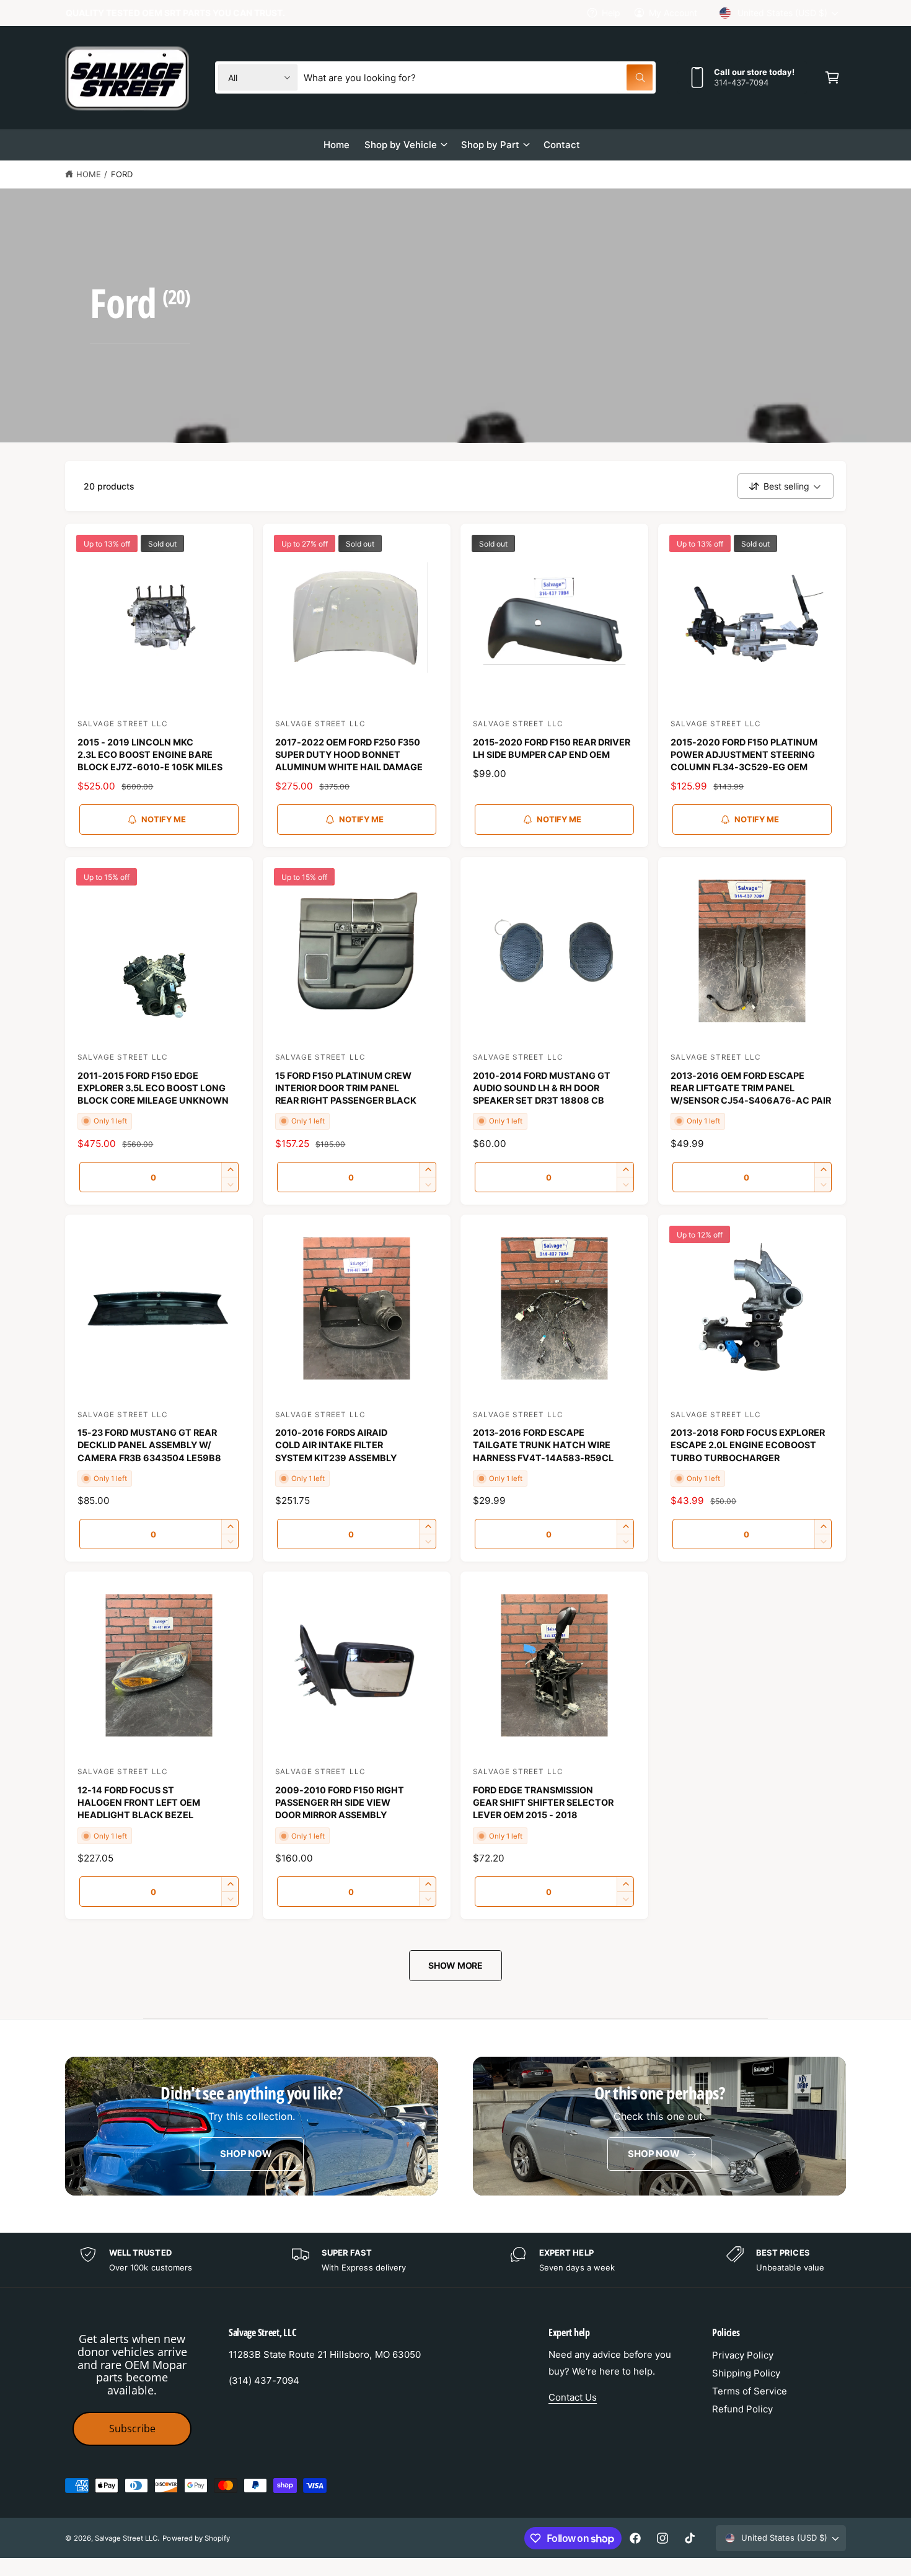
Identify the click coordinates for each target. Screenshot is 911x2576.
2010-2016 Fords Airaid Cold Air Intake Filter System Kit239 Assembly (336, 1445)
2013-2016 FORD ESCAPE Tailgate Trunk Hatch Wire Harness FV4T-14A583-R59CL (543, 1445)
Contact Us (573, 2397)
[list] (455, 2260)
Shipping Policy (746, 2373)
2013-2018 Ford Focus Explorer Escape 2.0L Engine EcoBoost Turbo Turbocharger (748, 1445)
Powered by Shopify (196, 2538)
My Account (673, 13)
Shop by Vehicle (401, 145)
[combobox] (478, 77)
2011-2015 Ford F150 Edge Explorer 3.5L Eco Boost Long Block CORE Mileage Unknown (153, 1088)
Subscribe (132, 2429)
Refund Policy (742, 2409)
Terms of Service (750, 2391)
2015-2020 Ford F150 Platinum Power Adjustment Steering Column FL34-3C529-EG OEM (744, 754)
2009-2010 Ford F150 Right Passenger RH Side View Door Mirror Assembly (340, 1802)
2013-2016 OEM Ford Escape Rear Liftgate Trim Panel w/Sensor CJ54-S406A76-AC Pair (751, 1088)
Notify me (163, 819)
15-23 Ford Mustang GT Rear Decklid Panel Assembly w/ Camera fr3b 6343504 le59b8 (149, 1445)
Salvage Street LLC (126, 2538)
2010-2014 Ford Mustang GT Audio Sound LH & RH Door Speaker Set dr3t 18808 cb (542, 1088)
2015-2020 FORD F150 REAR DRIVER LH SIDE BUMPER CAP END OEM (552, 748)
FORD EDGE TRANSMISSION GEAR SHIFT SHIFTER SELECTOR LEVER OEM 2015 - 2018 (543, 1802)
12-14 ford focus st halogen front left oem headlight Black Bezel (139, 1802)
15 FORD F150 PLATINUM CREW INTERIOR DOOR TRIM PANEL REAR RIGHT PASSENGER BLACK (346, 1088)
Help (611, 13)
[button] (832, 77)
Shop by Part (490, 145)
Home (89, 174)
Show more (455, 1965)
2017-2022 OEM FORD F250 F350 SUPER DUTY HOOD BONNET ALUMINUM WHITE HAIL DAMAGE (349, 754)
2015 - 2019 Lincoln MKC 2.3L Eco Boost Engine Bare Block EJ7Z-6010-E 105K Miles (150, 754)
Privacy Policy (743, 2355)
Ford (122, 174)
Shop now (246, 2154)
